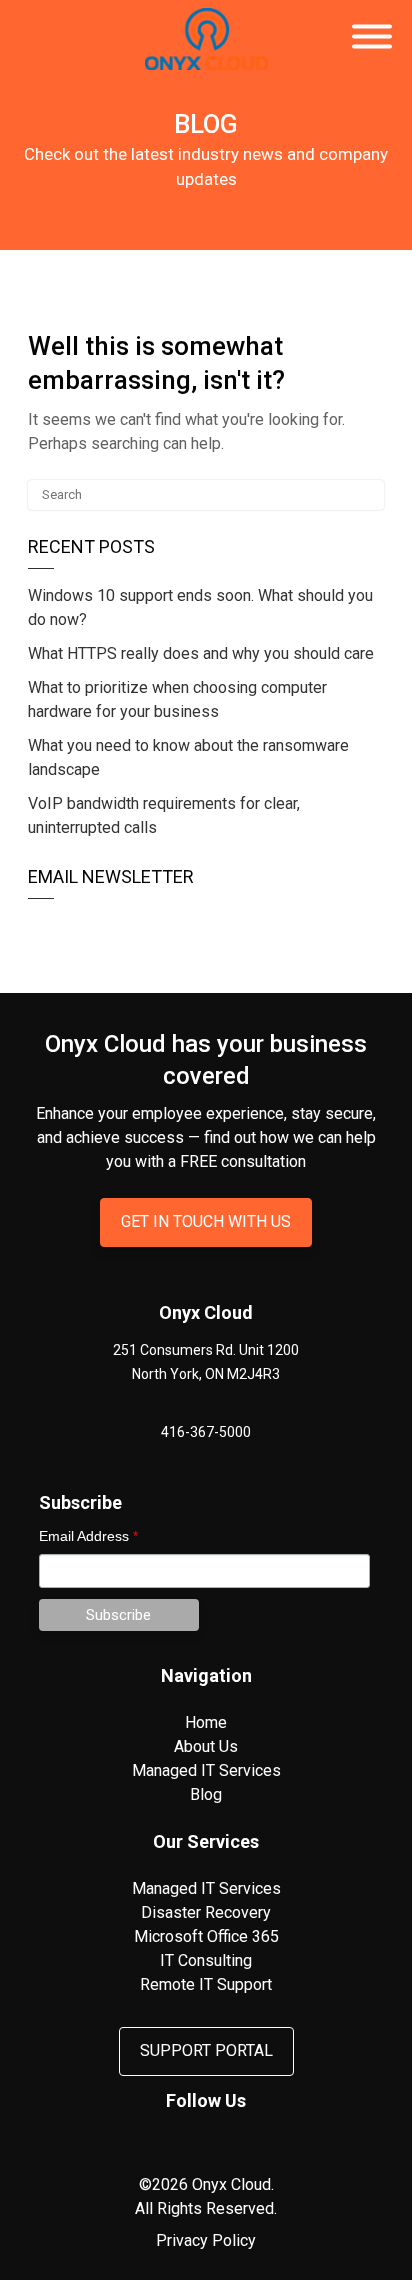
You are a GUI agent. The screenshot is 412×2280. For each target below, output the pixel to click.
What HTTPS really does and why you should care (201, 653)
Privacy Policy (206, 2240)
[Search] (366, 496)
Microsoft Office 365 (206, 1936)
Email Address (88, 1536)
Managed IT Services (206, 1770)
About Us (206, 1746)
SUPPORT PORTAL (206, 2050)
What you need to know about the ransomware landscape (188, 757)
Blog (206, 1794)
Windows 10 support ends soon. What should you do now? (200, 607)
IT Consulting (206, 1960)
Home (206, 1722)
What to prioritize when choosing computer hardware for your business (177, 699)
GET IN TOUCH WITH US (206, 1221)
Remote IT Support (206, 1984)
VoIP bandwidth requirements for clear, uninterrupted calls (164, 815)
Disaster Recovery (206, 1912)
